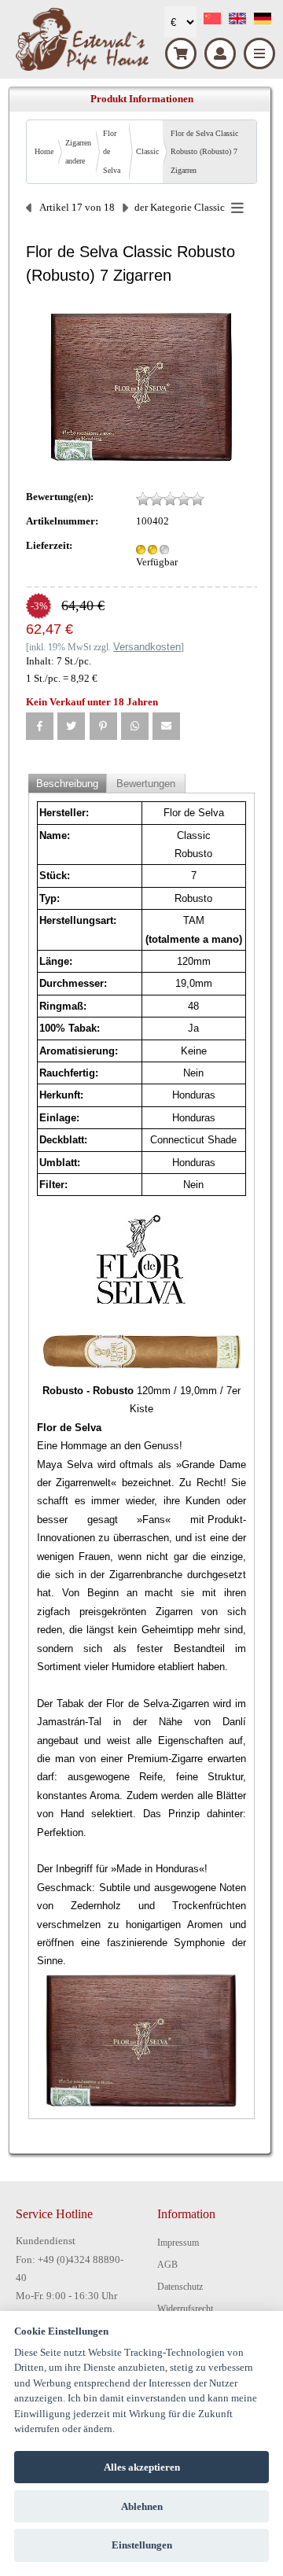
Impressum (178, 2243)
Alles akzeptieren (142, 2467)
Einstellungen (142, 2545)
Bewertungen (146, 784)
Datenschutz (180, 2287)
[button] (40, 726)
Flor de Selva (112, 152)
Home (44, 151)
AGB (167, 2265)
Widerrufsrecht (185, 2309)
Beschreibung (67, 784)
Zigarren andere (78, 152)
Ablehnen (142, 2506)
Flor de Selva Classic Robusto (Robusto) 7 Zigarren (204, 152)
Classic (147, 151)
